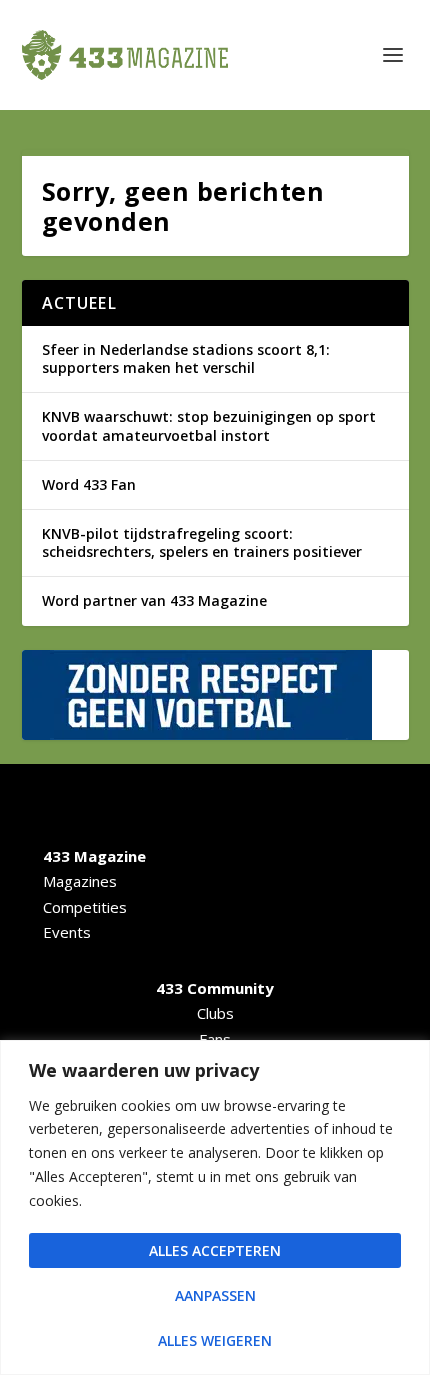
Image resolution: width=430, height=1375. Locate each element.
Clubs (215, 1013)
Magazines (80, 881)
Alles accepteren (215, 1250)
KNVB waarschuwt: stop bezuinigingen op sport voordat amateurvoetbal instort (209, 425)
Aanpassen (215, 1295)
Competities (85, 907)
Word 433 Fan (89, 484)
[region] (215, 1207)
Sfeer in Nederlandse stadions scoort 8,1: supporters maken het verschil (186, 358)
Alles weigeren (215, 1340)
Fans (215, 1039)
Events (67, 932)
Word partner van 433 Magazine (154, 600)
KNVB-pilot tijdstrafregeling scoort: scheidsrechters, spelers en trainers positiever (202, 542)
